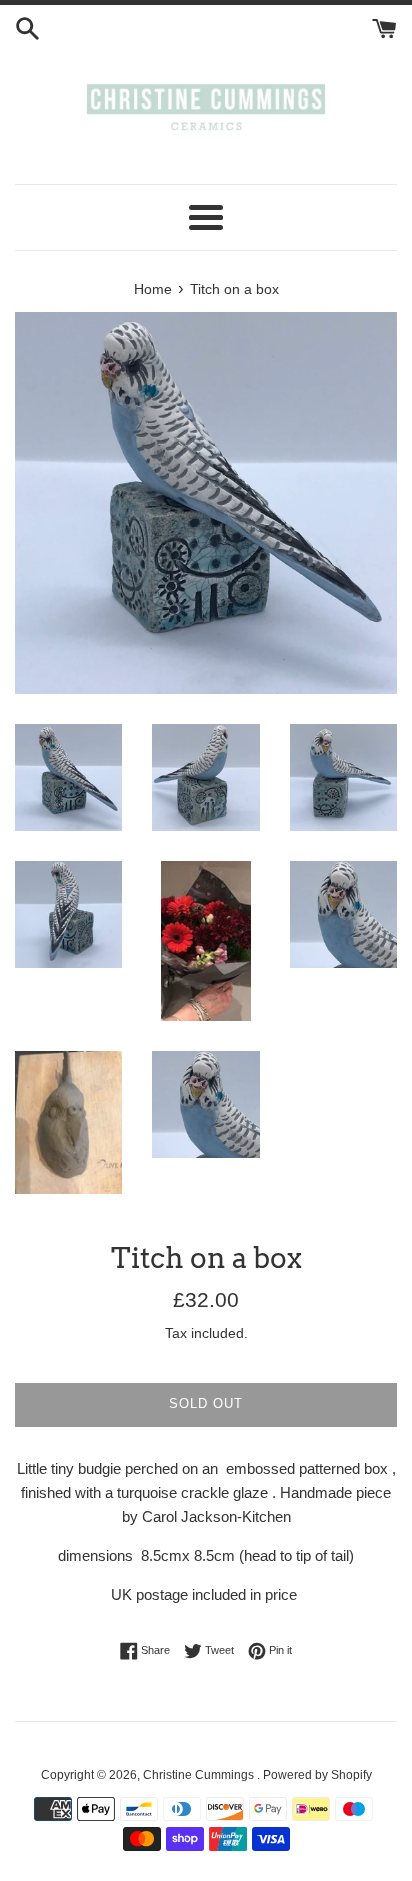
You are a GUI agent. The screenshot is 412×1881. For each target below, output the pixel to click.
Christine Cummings (200, 1775)
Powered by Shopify (317, 1775)
